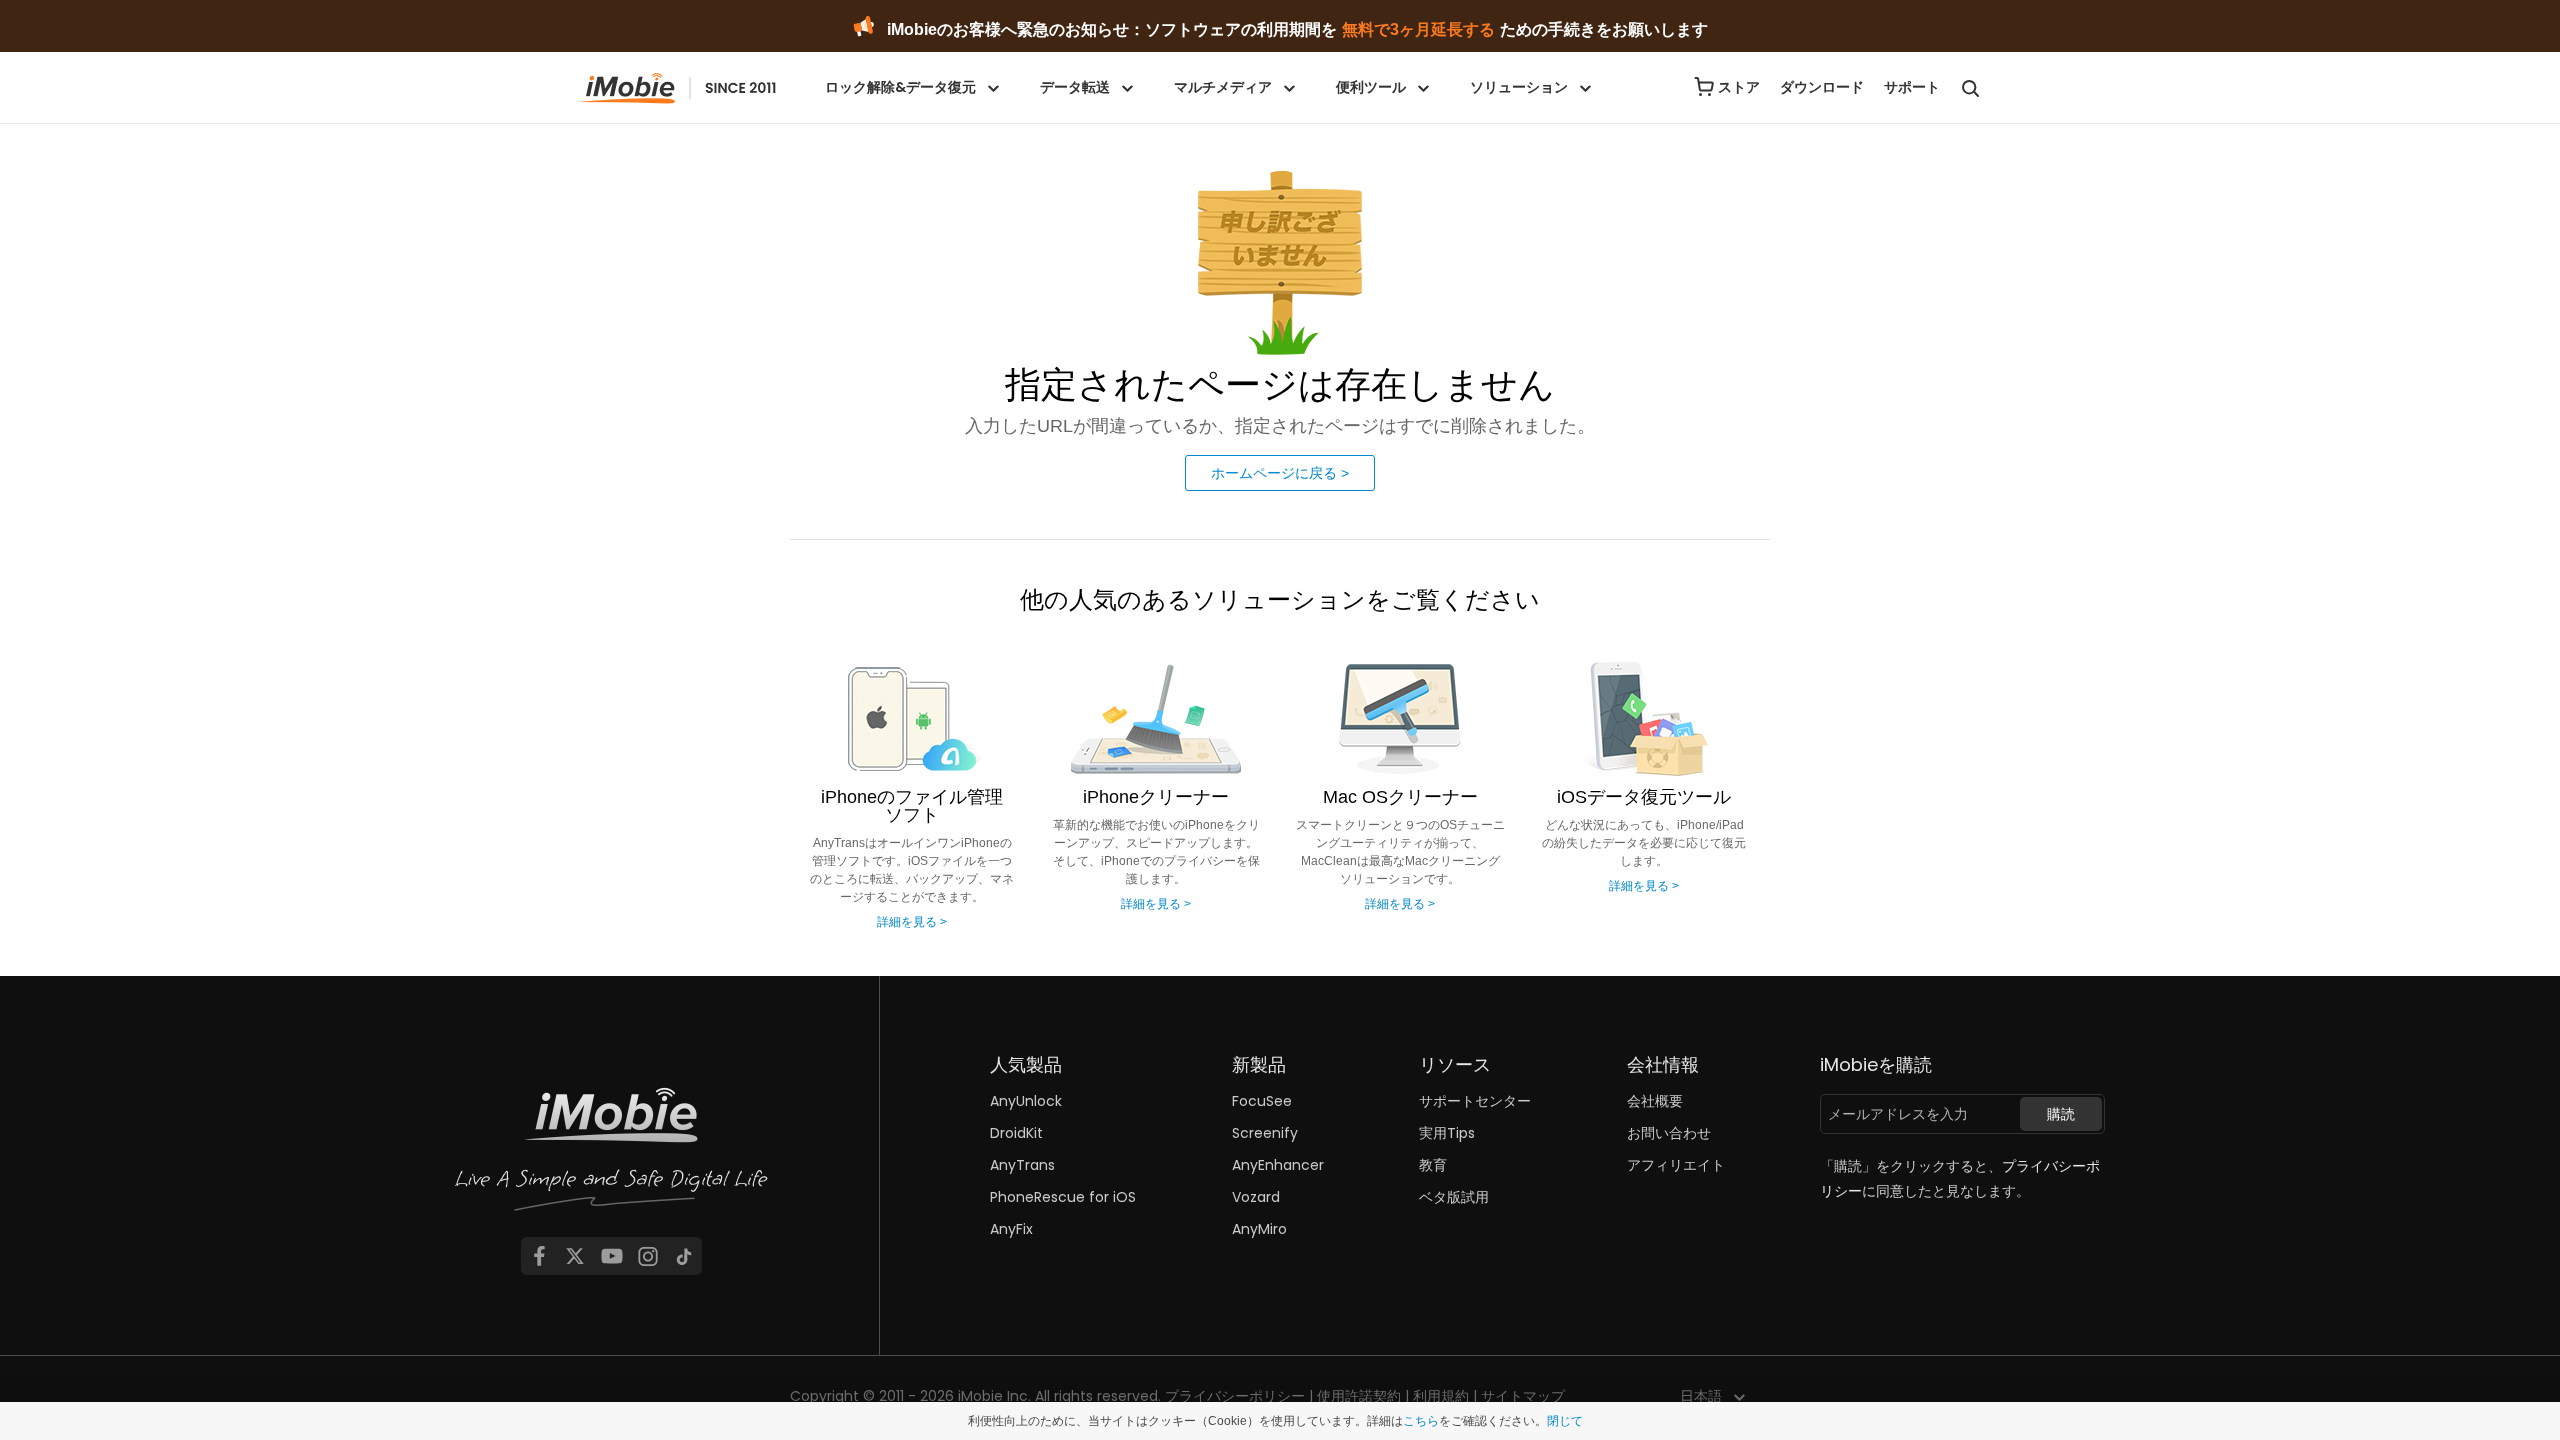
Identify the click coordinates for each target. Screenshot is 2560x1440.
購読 (2061, 1114)
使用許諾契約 (1359, 1396)
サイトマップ (1523, 1396)
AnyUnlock (1026, 1101)
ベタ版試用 (1454, 1197)
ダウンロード (1822, 87)
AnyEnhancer (1278, 1165)
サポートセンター (1475, 1101)
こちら (1421, 1421)
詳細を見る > (912, 922)
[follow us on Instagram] (648, 1256)
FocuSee (1262, 1101)
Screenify (1265, 1133)
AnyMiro (1259, 1229)
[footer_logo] (612, 1155)
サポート (1912, 87)
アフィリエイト (1676, 1165)
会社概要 (1655, 1101)
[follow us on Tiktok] (684, 1256)
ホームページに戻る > (1280, 473)
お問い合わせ (1669, 1133)
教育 (1433, 1165)
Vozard (1256, 1197)
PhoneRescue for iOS (1063, 1197)
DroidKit (1016, 1133)
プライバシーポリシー (1235, 1396)
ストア (1739, 87)
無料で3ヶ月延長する (1418, 29)
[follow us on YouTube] (612, 1256)
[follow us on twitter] (575, 1256)
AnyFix (1011, 1229)
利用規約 (1441, 1396)
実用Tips (1447, 1133)
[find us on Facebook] (539, 1256)
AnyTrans (1022, 1165)
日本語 (1701, 1396)
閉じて (1565, 1421)
